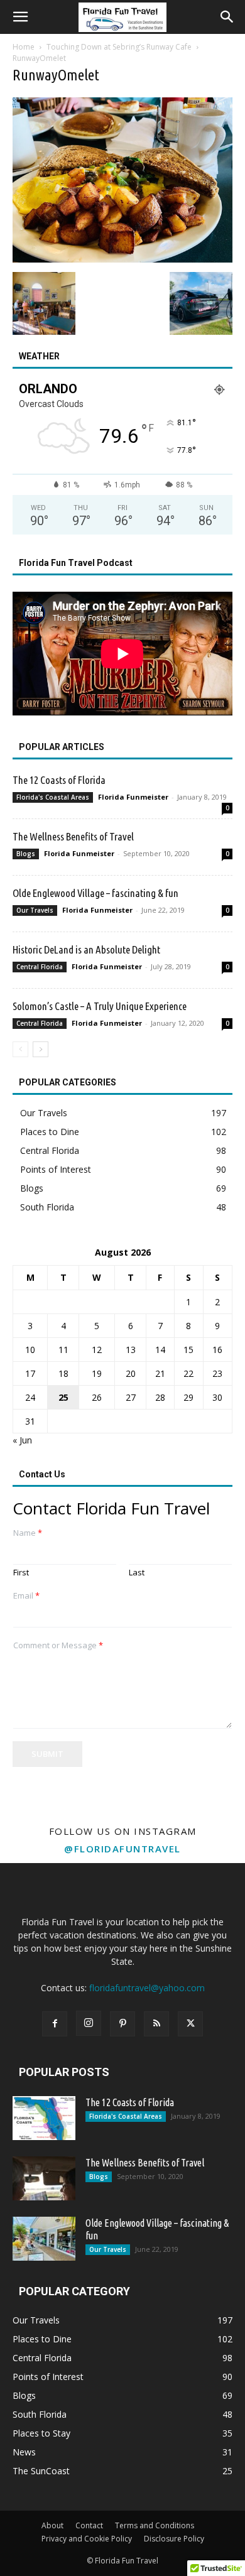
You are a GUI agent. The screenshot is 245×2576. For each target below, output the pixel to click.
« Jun (22, 1440)
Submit (47, 1754)
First (21, 1573)
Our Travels (35, 910)
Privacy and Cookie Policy (87, 2539)
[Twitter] (190, 2024)
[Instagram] (89, 2023)
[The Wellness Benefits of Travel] (44, 2178)
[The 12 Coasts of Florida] (44, 2118)
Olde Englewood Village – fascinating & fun (95, 893)
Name (28, 1533)
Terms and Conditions (155, 2525)
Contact (89, 2525)
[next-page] (41, 1049)
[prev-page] (20, 1049)
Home (24, 47)
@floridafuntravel (122, 1849)
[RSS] (156, 2024)
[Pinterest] (122, 2024)
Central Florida (40, 967)
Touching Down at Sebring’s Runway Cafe (119, 47)
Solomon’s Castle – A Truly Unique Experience (100, 1006)
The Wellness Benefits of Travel (73, 836)
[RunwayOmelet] (122, 259)
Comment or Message (58, 1645)
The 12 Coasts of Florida (59, 780)
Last (137, 1573)
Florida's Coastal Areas (53, 797)
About (52, 2525)
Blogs (26, 854)
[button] (20, 17)
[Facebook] (55, 2024)
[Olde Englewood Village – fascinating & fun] (44, 2239)
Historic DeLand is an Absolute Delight (86, 949)
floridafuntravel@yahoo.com (147, 1988)
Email (26, 1596)
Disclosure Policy (174, 2539)
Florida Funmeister (133, 797)
